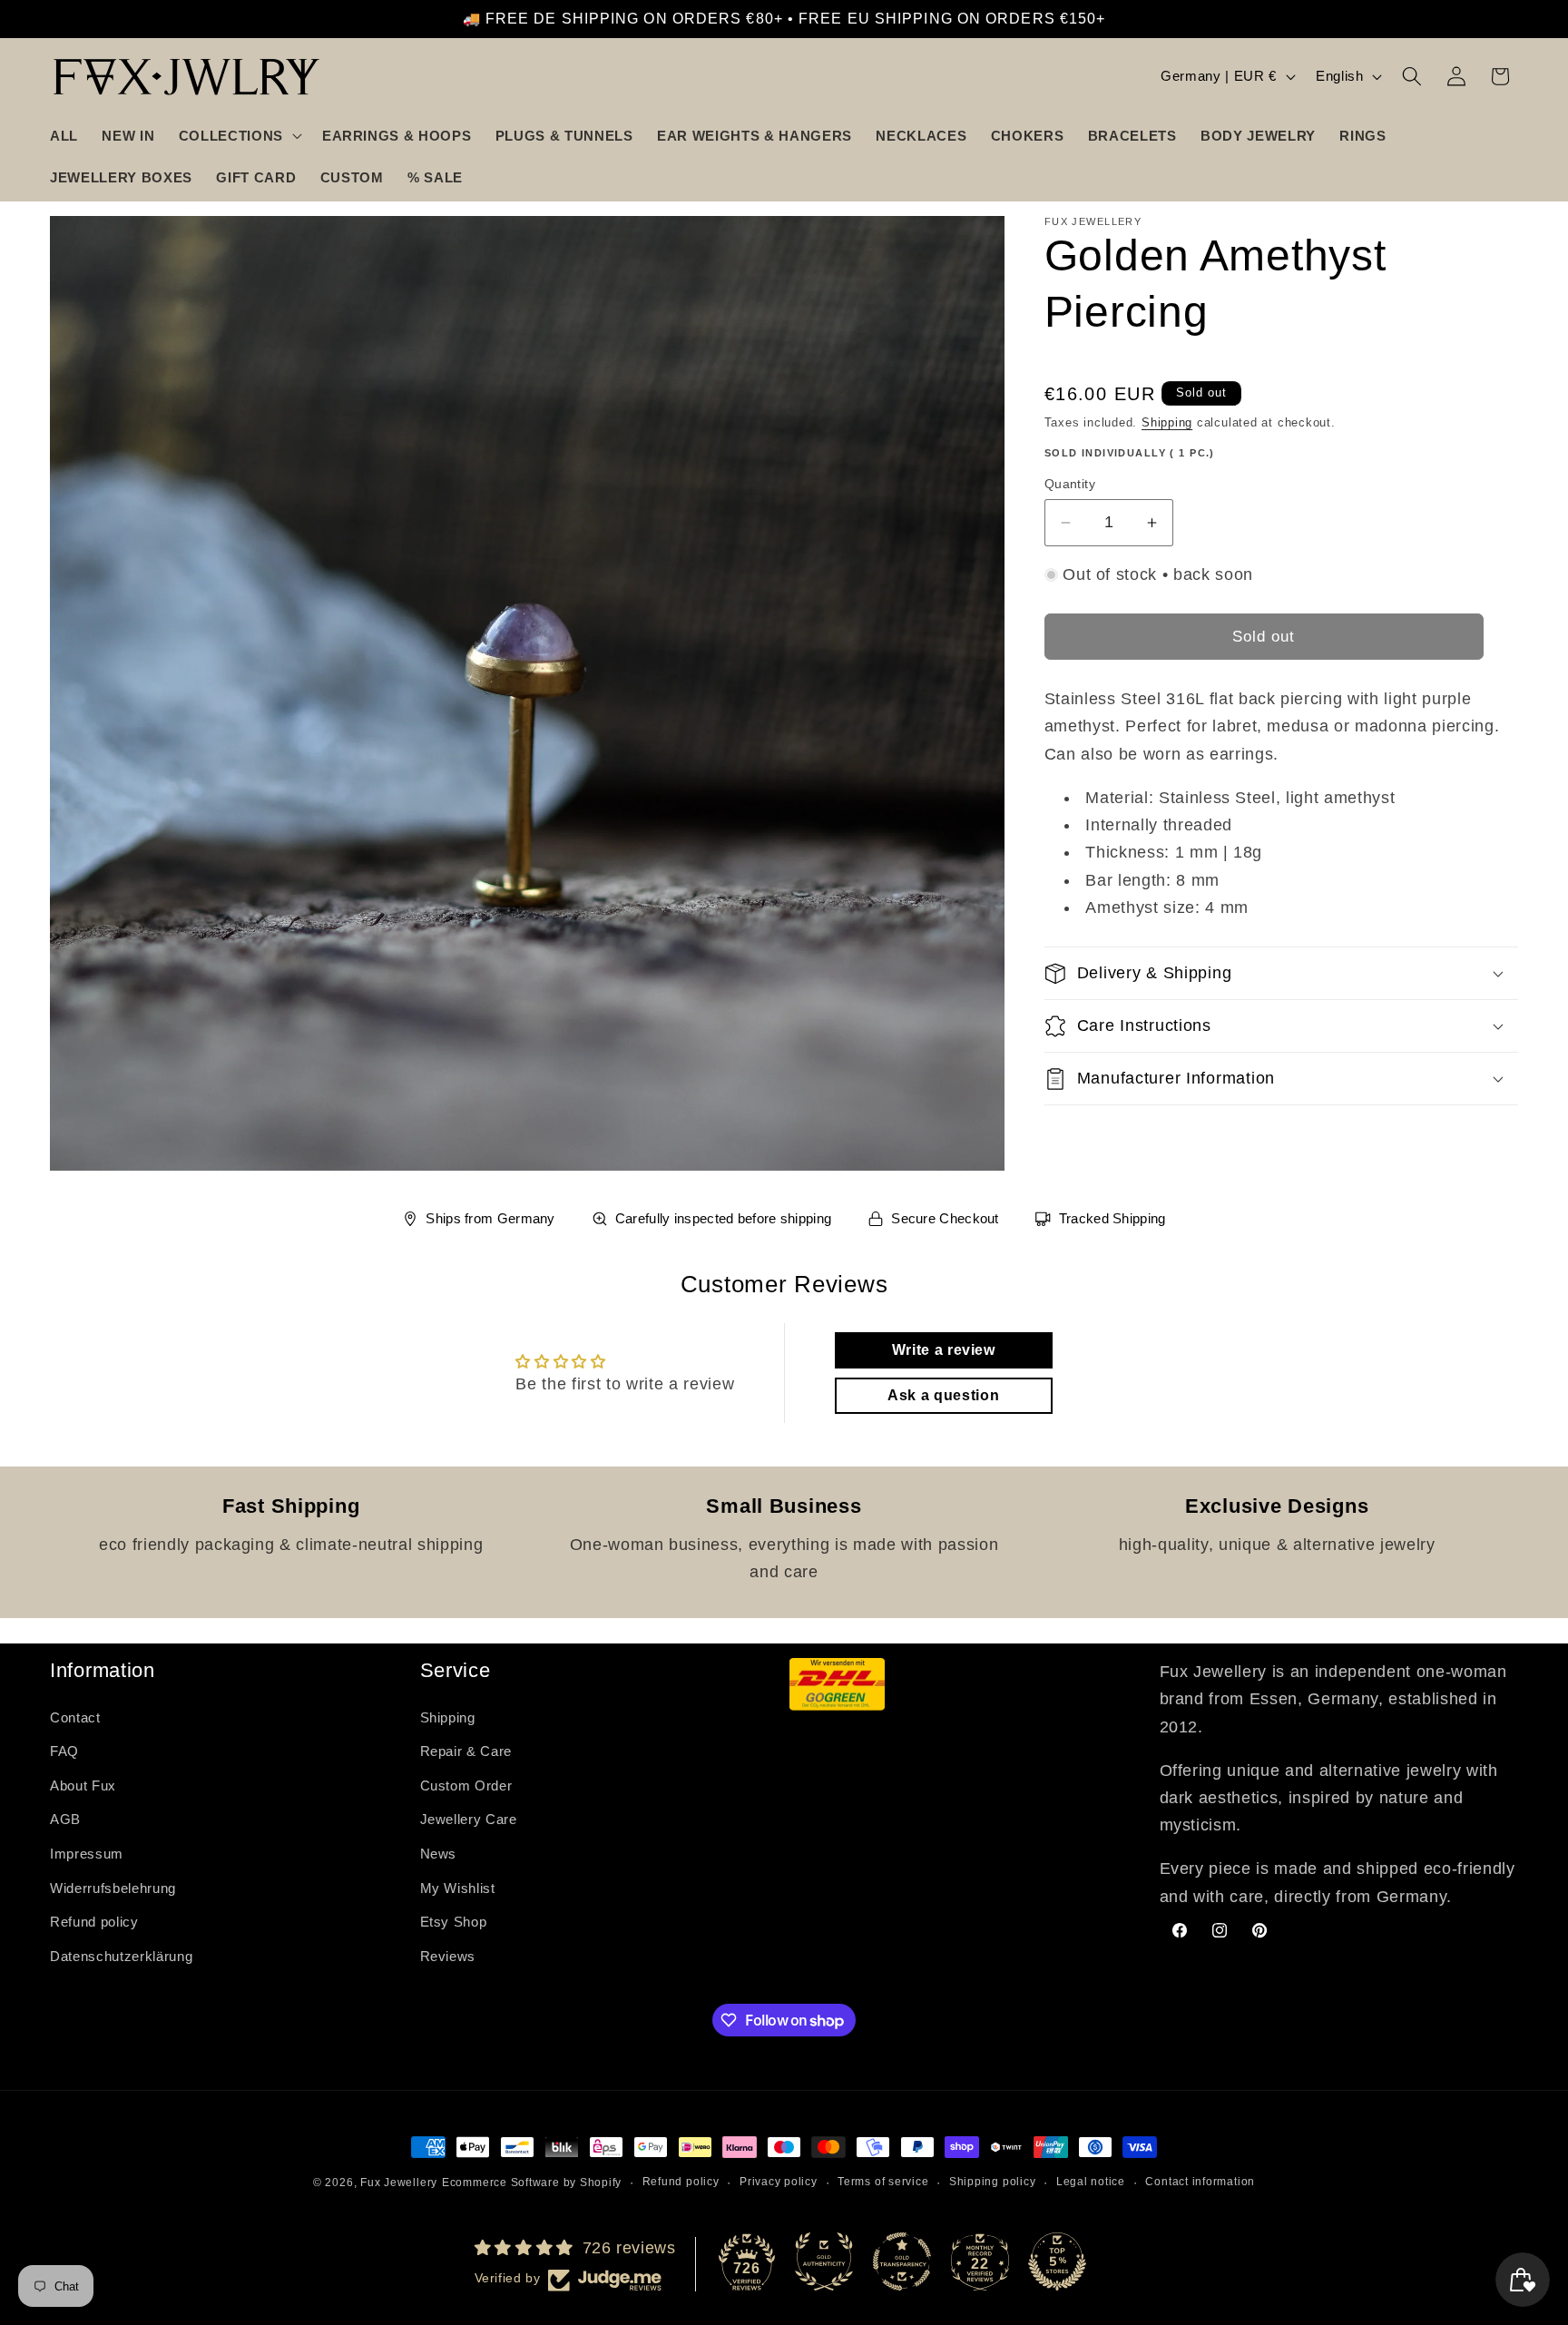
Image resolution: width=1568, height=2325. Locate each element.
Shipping (1167, 422)
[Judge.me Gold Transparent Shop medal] (902, 2261)
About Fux (83, 1785)
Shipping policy (993, 2182)
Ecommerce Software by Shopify (532, 2183)
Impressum (87, 1854)
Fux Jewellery (399, 2183)
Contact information (1200, 2182)
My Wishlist (458, 1887)
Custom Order (466, 1785)
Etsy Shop (454, 1922)
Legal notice (1091, 2182)
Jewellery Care (469, 1819)
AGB (65, 1819)
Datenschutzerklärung (121, 1956)
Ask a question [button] (943, 1395)
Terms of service (883, 2182)
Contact (75, 1717)
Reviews (448, 1956)
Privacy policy (779, 2182)
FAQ (64, 1751)
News (439, 1854)
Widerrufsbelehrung (113, 1887)
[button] (239, 135)
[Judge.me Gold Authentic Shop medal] (824, 2261)
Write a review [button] (944, 1350)
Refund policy (94, 1922)
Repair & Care (466, 1751)
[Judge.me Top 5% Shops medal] (1057, 2261)
